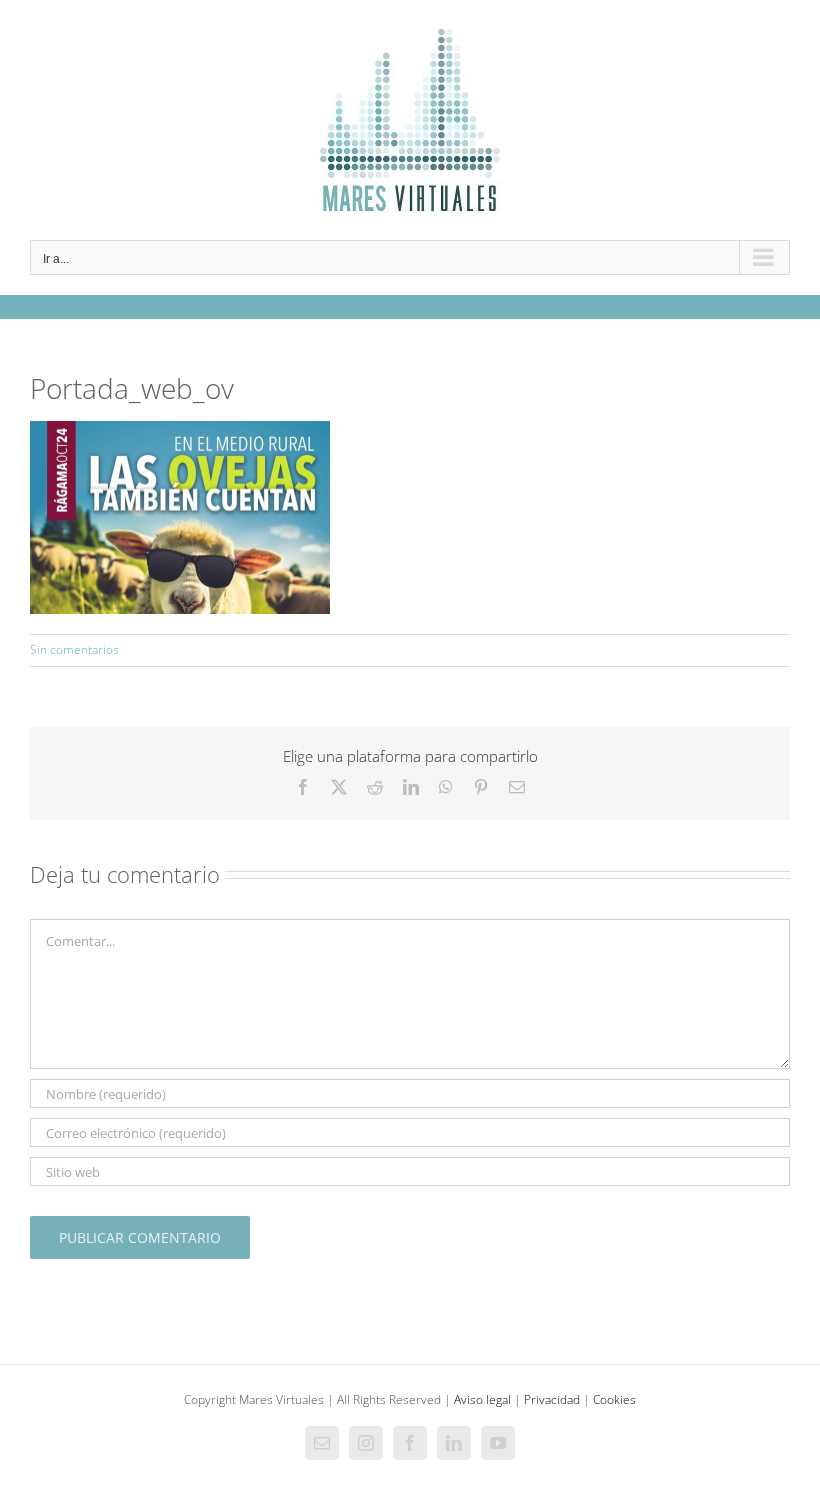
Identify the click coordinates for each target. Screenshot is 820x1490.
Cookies (614, 1399)
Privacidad (552, 1399)
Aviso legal (482, 1399)
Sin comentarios (74, 649)
